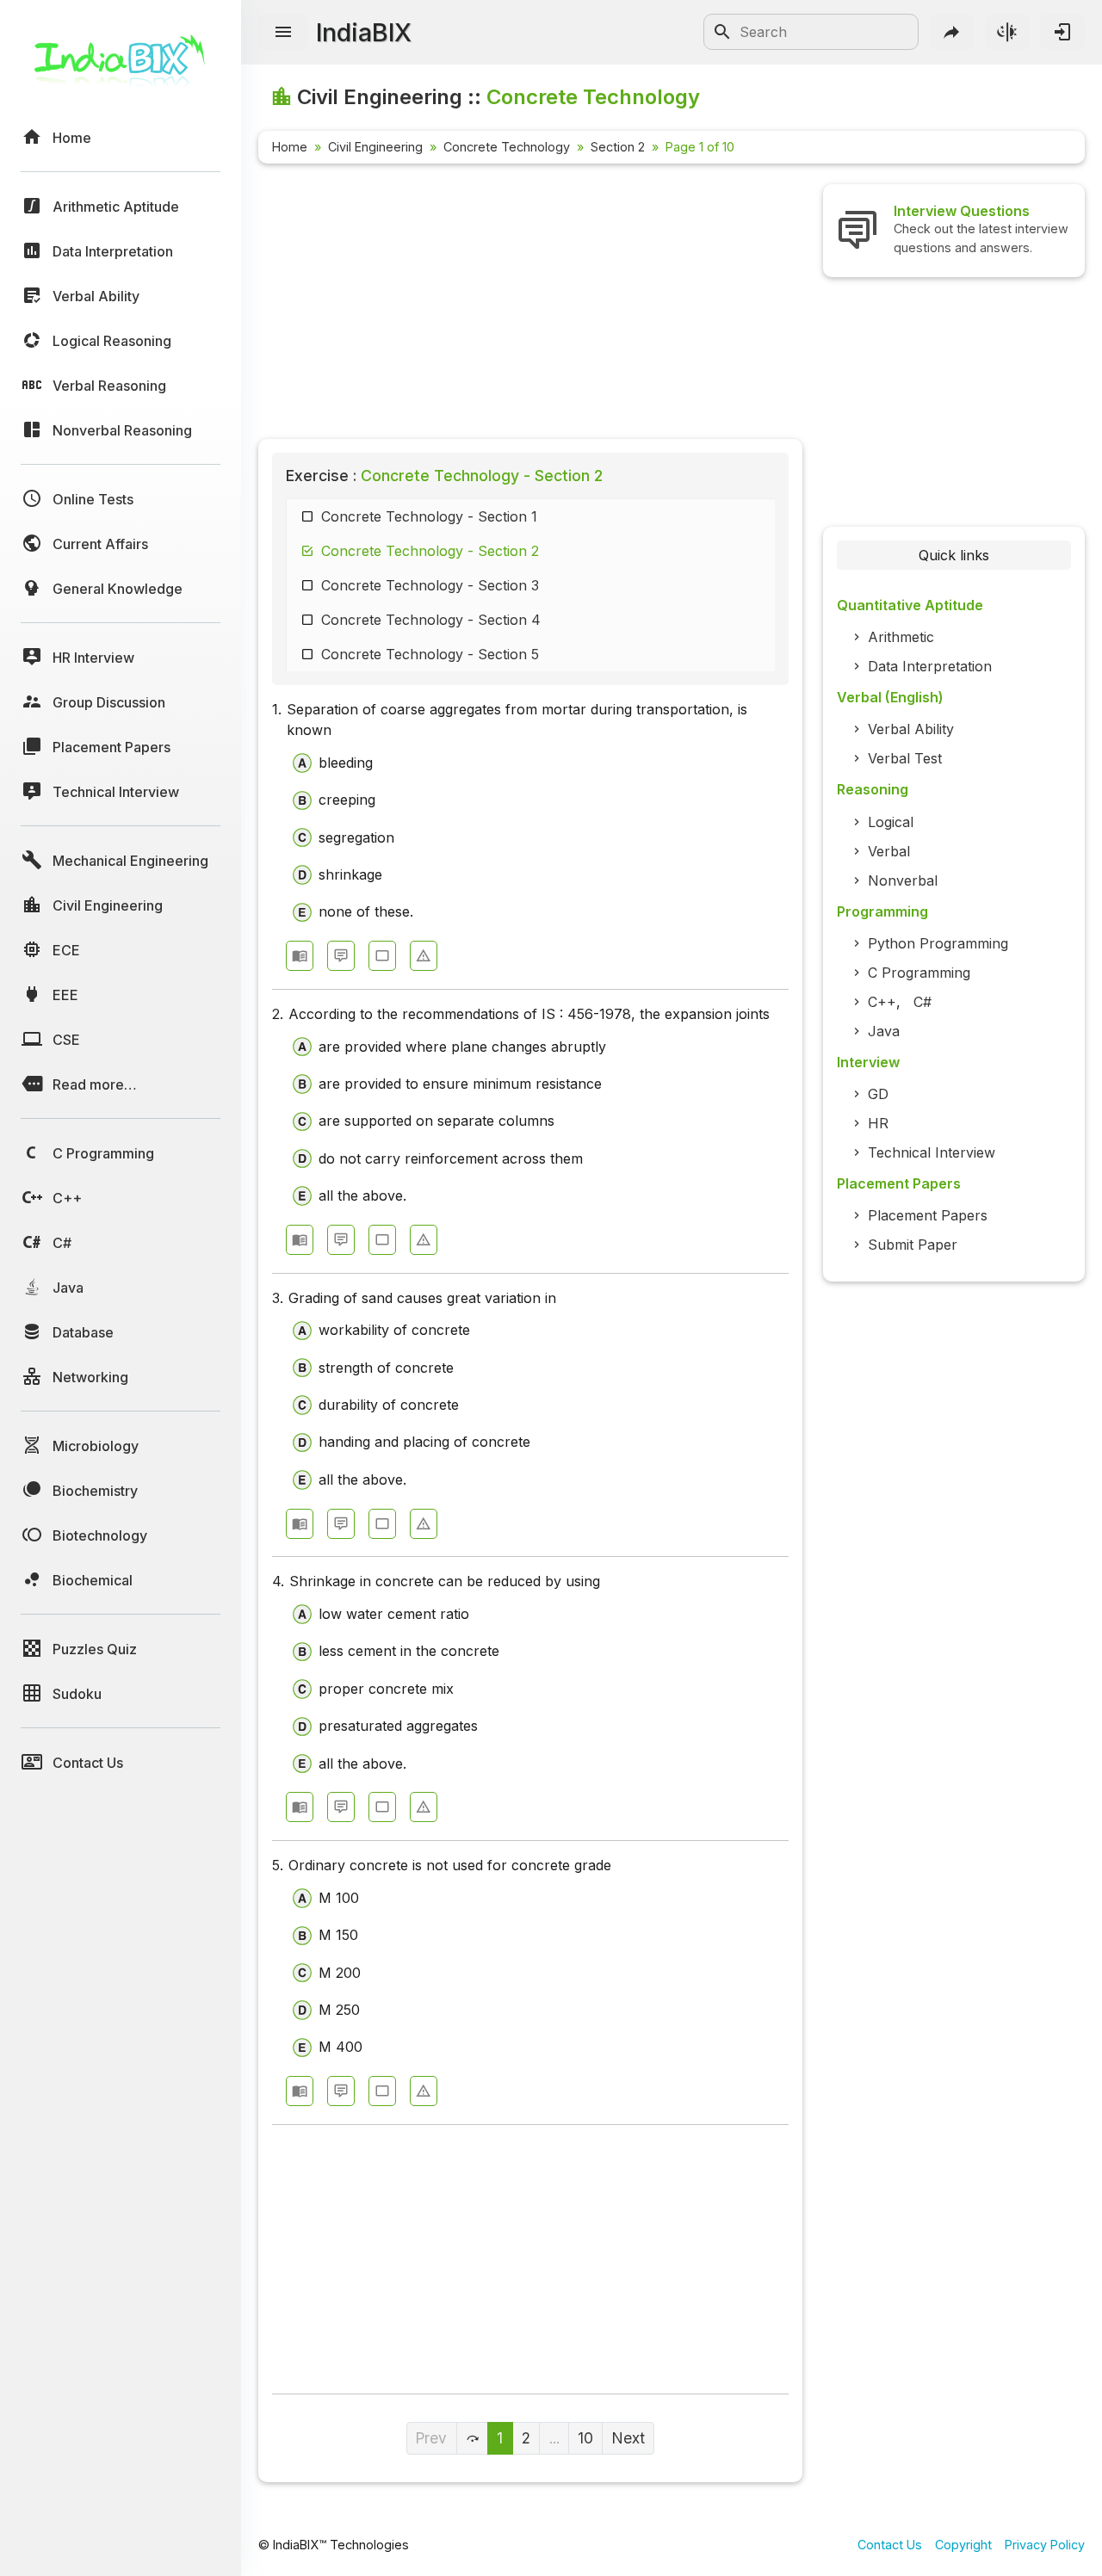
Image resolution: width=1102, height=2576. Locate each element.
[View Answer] (300, 956)
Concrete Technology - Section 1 (429, 516)
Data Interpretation (930, 666)
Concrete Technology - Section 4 (431, 620)
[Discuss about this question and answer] (341, 956)
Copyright (963, 2545)
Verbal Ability (911, 729)
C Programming (919, 973)
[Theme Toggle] (1007, 32)
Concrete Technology (507, 147)
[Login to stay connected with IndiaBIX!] (1062, 32)
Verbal (889, 851)
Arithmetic (901, 637)
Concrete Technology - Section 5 (430, 654)
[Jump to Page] (473, 2438)
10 (585, 2438)
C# (922, 1002)
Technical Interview (932, 1152)
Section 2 (618, 147)
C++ (882, 1002)
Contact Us (890, 2545)
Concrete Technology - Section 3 (430, 585)
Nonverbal (903, 880)
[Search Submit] (722, 32)
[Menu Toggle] (283, 33)
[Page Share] (952, 32)
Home (290, 147)
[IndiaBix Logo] (121, 67)
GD (878, 1094)
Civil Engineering (375, 147)
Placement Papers (928, 1215)
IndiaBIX (364, 32)
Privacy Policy (1045, 2545)
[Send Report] (424, 956)
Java (884, 1031)
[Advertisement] (530, 305)
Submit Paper (913, 1245)
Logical (891, 822)
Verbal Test (905, 758)
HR (878, 1123)
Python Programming (938, 943)
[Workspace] (382, 956)
